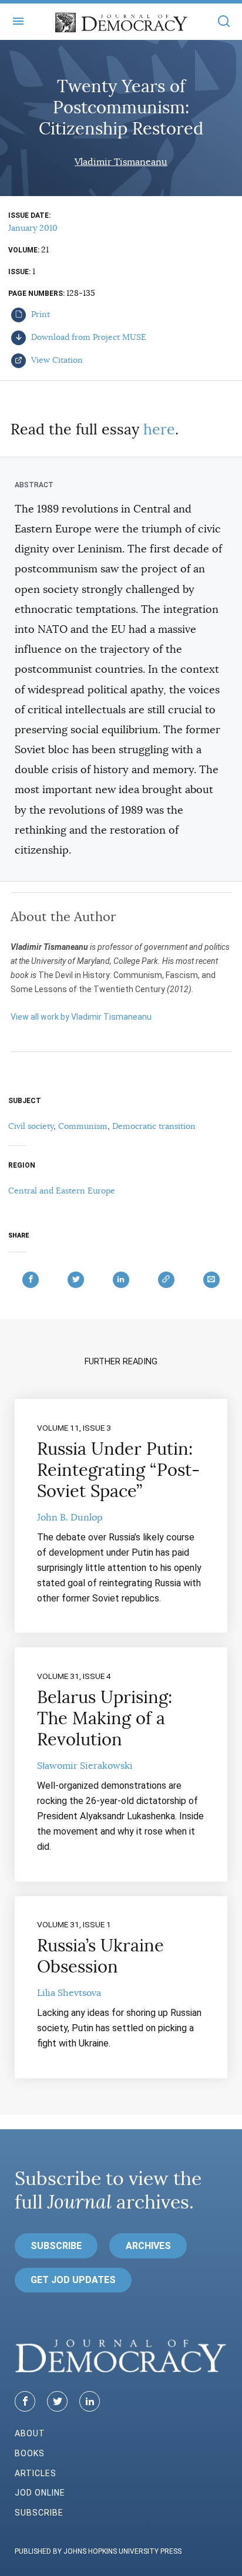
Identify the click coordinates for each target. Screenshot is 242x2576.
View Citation (56, 360)
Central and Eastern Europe (62, 1191)
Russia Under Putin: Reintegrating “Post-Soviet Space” (118, 1470)
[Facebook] (25, 2401)
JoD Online (40, 2493)
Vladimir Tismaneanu (121, 162)
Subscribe (56, 2246)
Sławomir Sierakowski (85, 1766)
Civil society (31, 1126)
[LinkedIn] (90, 2401)
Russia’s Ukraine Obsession (100, 1956)
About (30, 2433)
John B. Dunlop (70, 1518)
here (159, 429)
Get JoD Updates (73, 2280)
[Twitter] (57, 2401)
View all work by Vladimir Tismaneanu (81, 1017)
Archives (148, 2246)
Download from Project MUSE (88, 337)
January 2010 (33, 228)
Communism (83, 1126)
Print (39, 314)
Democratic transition (154, 1126)
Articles (36, 2473)
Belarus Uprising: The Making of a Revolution (105, 1718)
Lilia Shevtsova (69, 1993)
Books (30, 2453)
